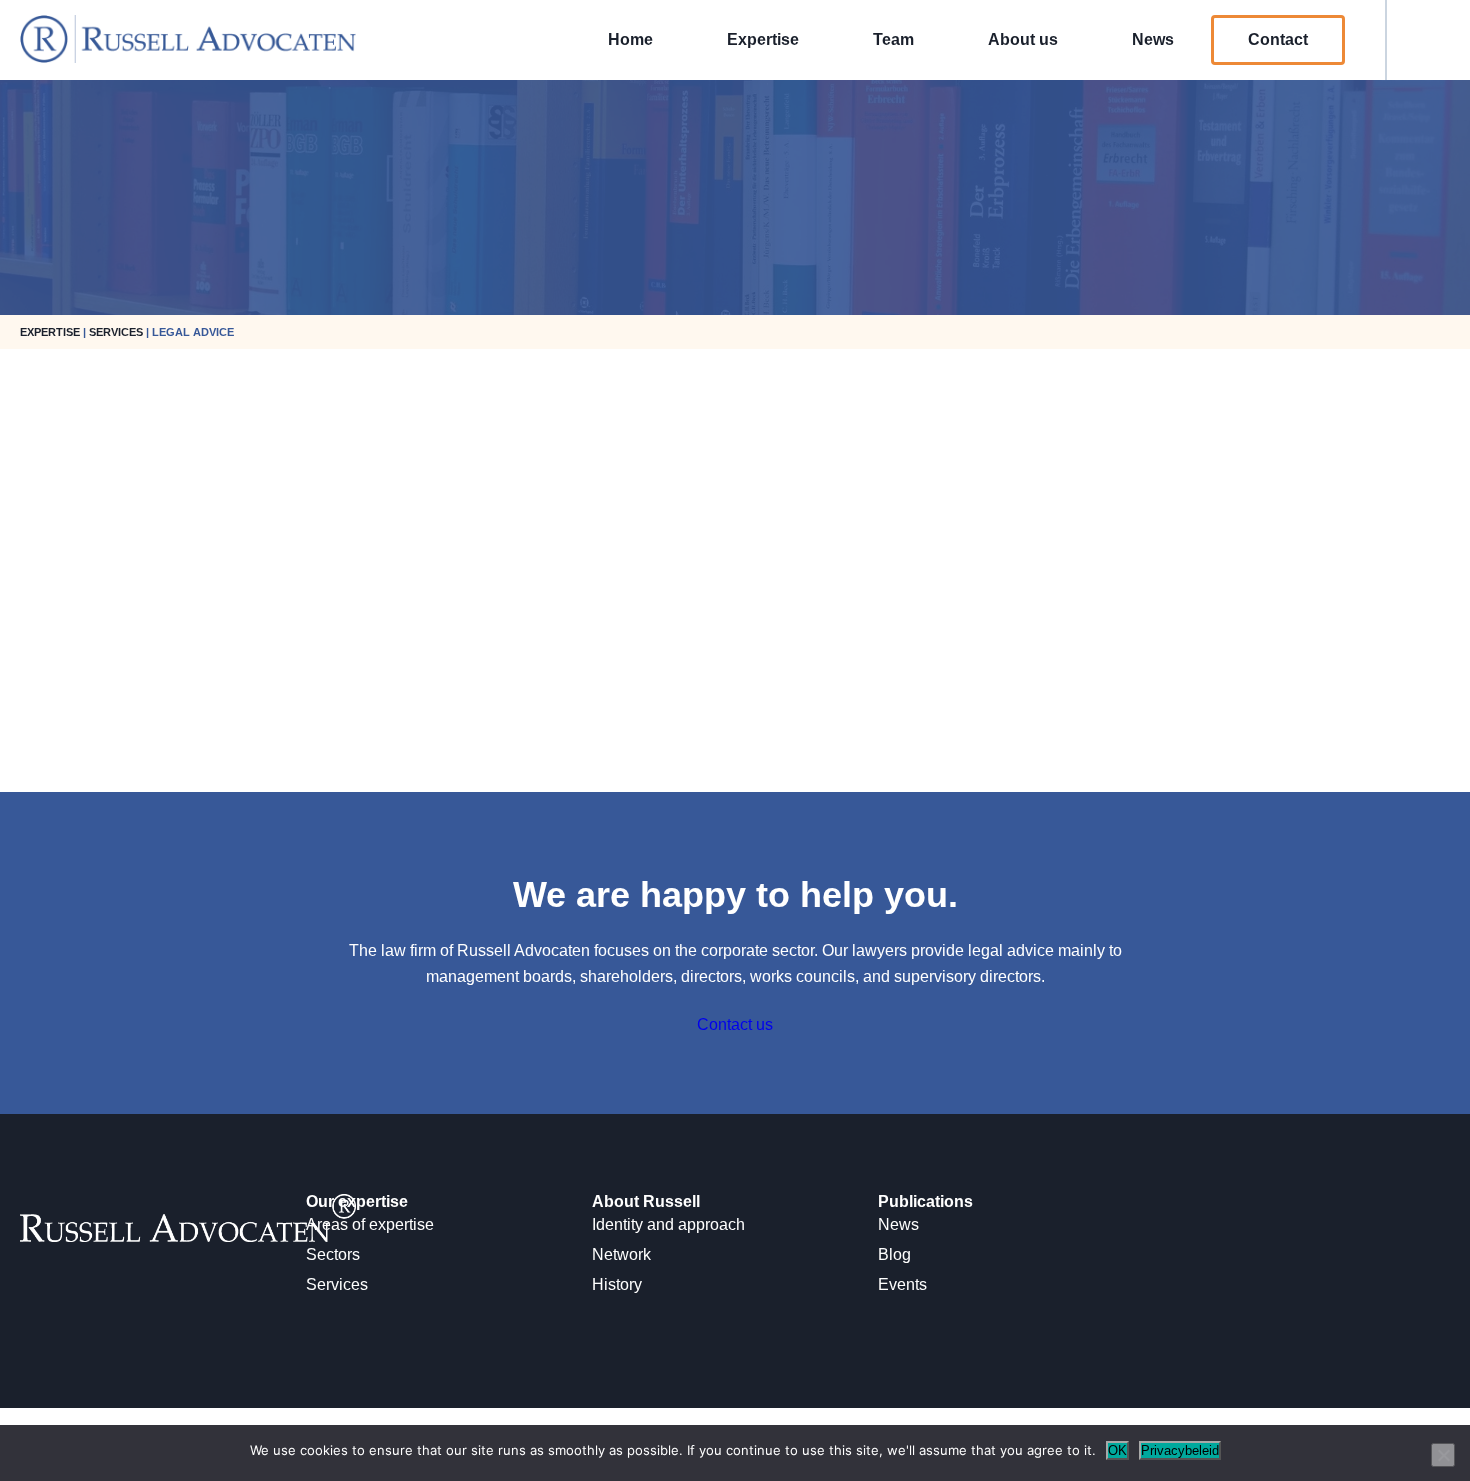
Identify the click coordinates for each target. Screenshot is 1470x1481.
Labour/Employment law (86, 756)
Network (621, 1254)
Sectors (333, 1254)
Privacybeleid (1180, 1450)
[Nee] (1443, 1455)
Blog (894, 1254)
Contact (1278, 39)
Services (337, 1284)
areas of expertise (195, 720)
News (1153, 39)
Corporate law (50, 738)
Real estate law (55, 774)
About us (1023, 39)
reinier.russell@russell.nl (87, 525)
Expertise (763, 39)
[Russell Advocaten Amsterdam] (188, 57)
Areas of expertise (370, 1224)
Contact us (735, 1024)
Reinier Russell (65, 459)
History (617, 1284)
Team (893, 39)
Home (630, 39)
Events (902, 1284)
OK (1117, 1450)
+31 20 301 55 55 (62, 543)
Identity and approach (668, 1224)
